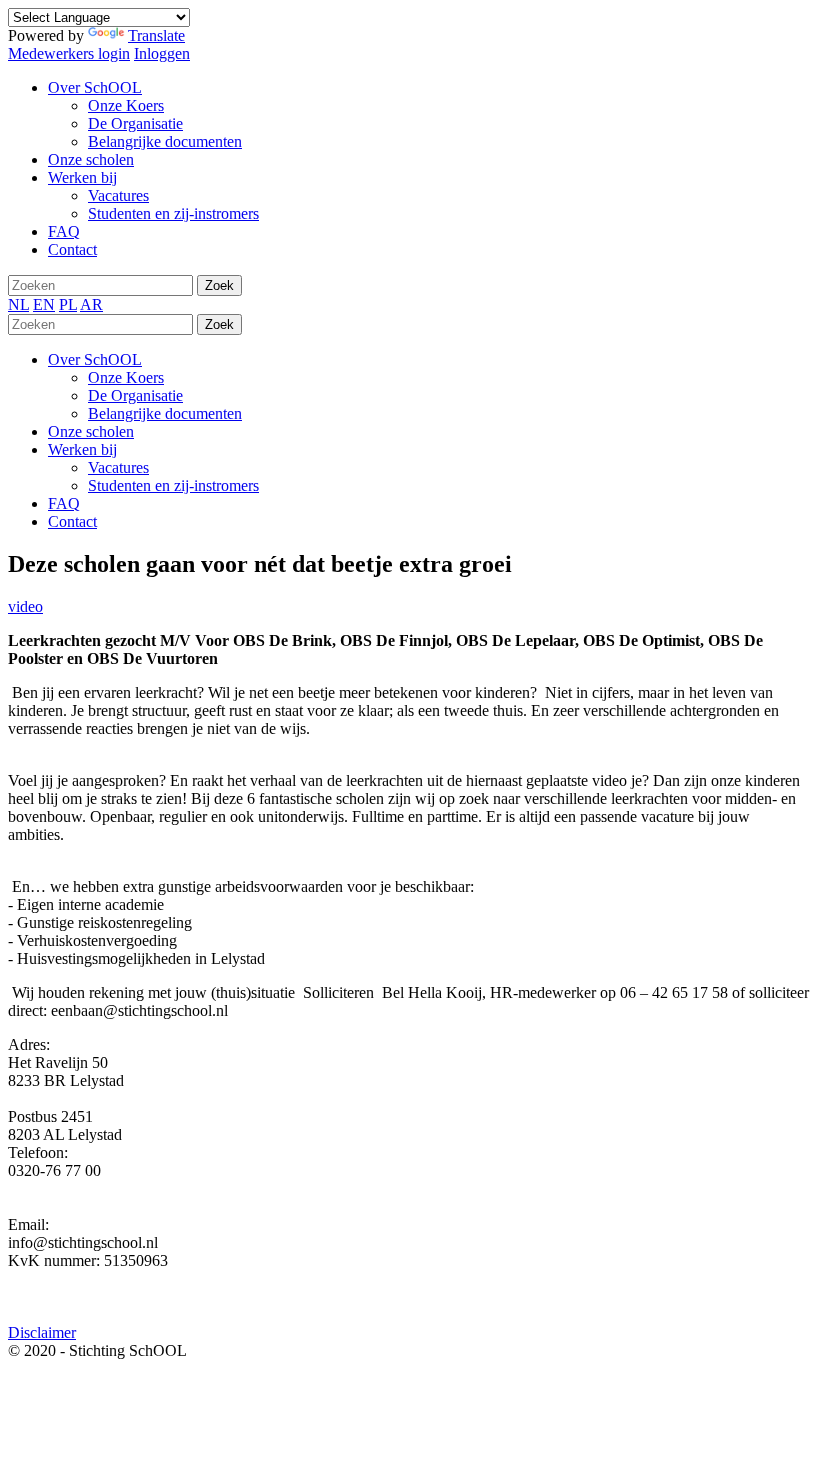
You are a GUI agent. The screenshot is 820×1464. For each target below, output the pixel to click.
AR (91, 304)
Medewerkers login (69, 53)
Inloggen (162, 53)
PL (68, 304)
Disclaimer (42, 1332)
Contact (72, 521)
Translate (156, 35)
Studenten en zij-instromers (173, 485)
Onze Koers (126, 377)
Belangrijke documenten (165, 413)
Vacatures (118, 467)
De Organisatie (135, 395)
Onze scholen (91, 431)
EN (44, 304)
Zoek (219, 285)
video (25, 606)
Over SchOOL (95, 359)
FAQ (64, 503)
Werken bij (82, 449)
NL (18, 304)
